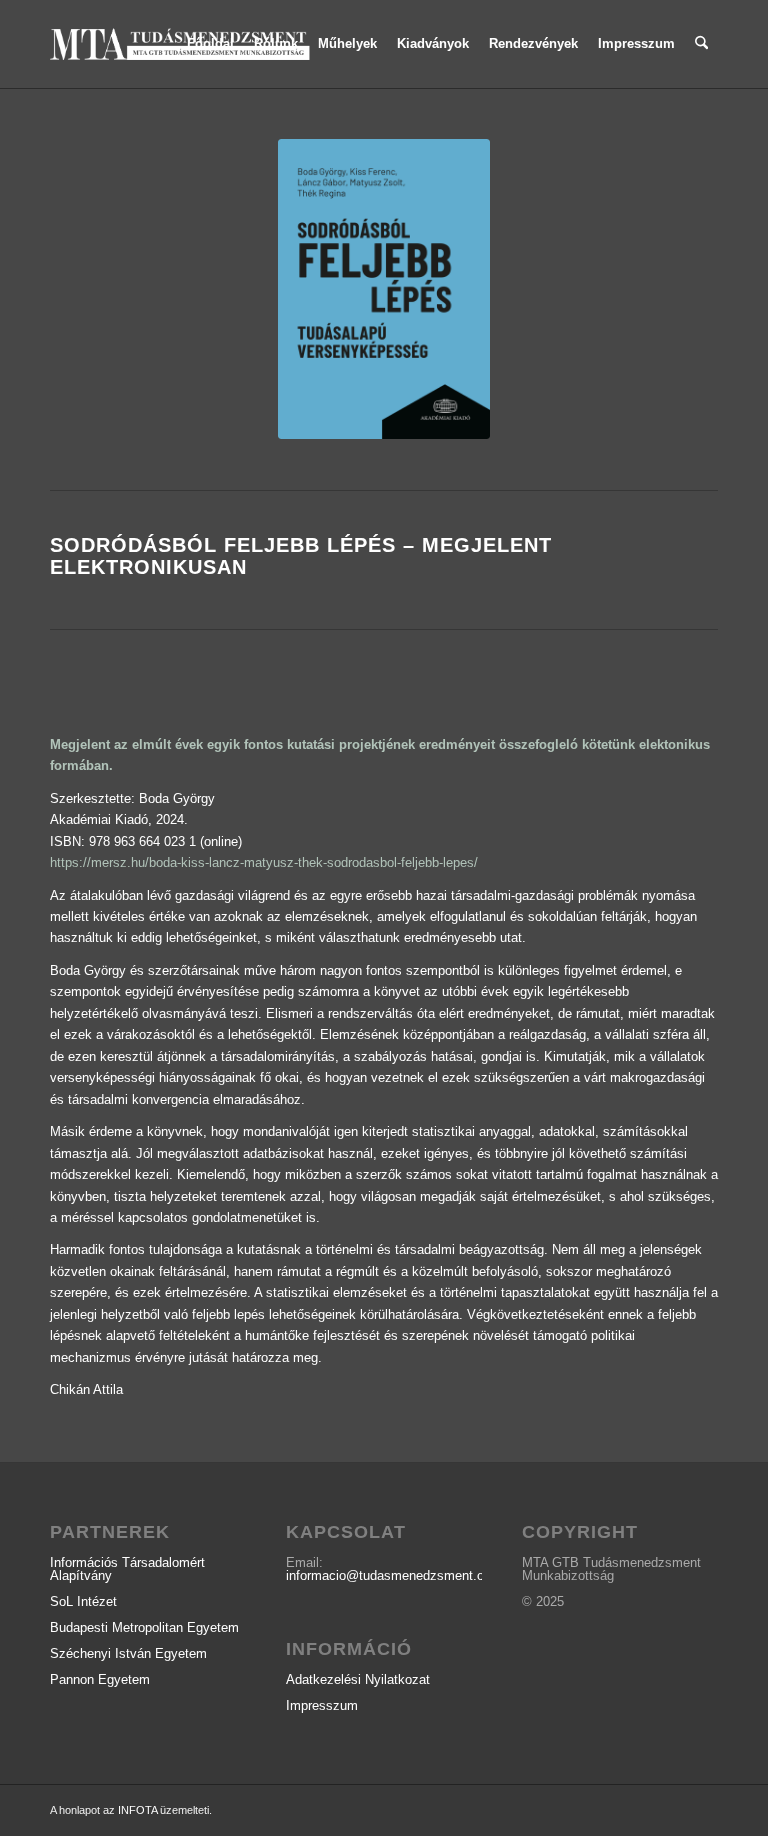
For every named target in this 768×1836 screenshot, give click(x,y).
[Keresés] (701, 44)
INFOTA (137, 1810)
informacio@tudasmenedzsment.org (390, 1575)
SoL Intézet (83, 1601)
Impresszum (322, 1705)
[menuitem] (210, 44)
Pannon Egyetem (100, 1679)
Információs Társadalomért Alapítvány (127, 1569)
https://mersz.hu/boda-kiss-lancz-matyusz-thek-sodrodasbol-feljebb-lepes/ (264, 862)
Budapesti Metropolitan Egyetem (144, 1627)
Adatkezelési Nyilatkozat (358, 1679)
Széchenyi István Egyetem (128, 1653)
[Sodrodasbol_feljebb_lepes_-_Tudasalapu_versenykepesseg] (384, 289)
